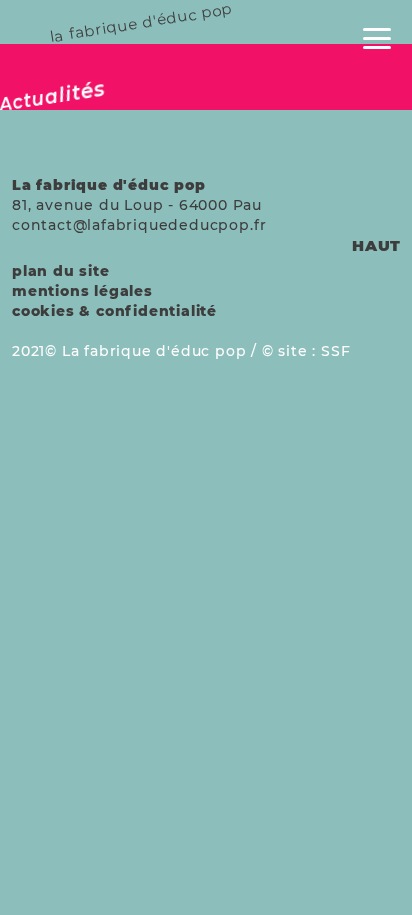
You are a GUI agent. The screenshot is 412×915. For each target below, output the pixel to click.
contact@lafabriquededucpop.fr (139, 225)
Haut (376, 245)
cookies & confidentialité (114, 311)
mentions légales (82, 291)
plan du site (61, 271)
